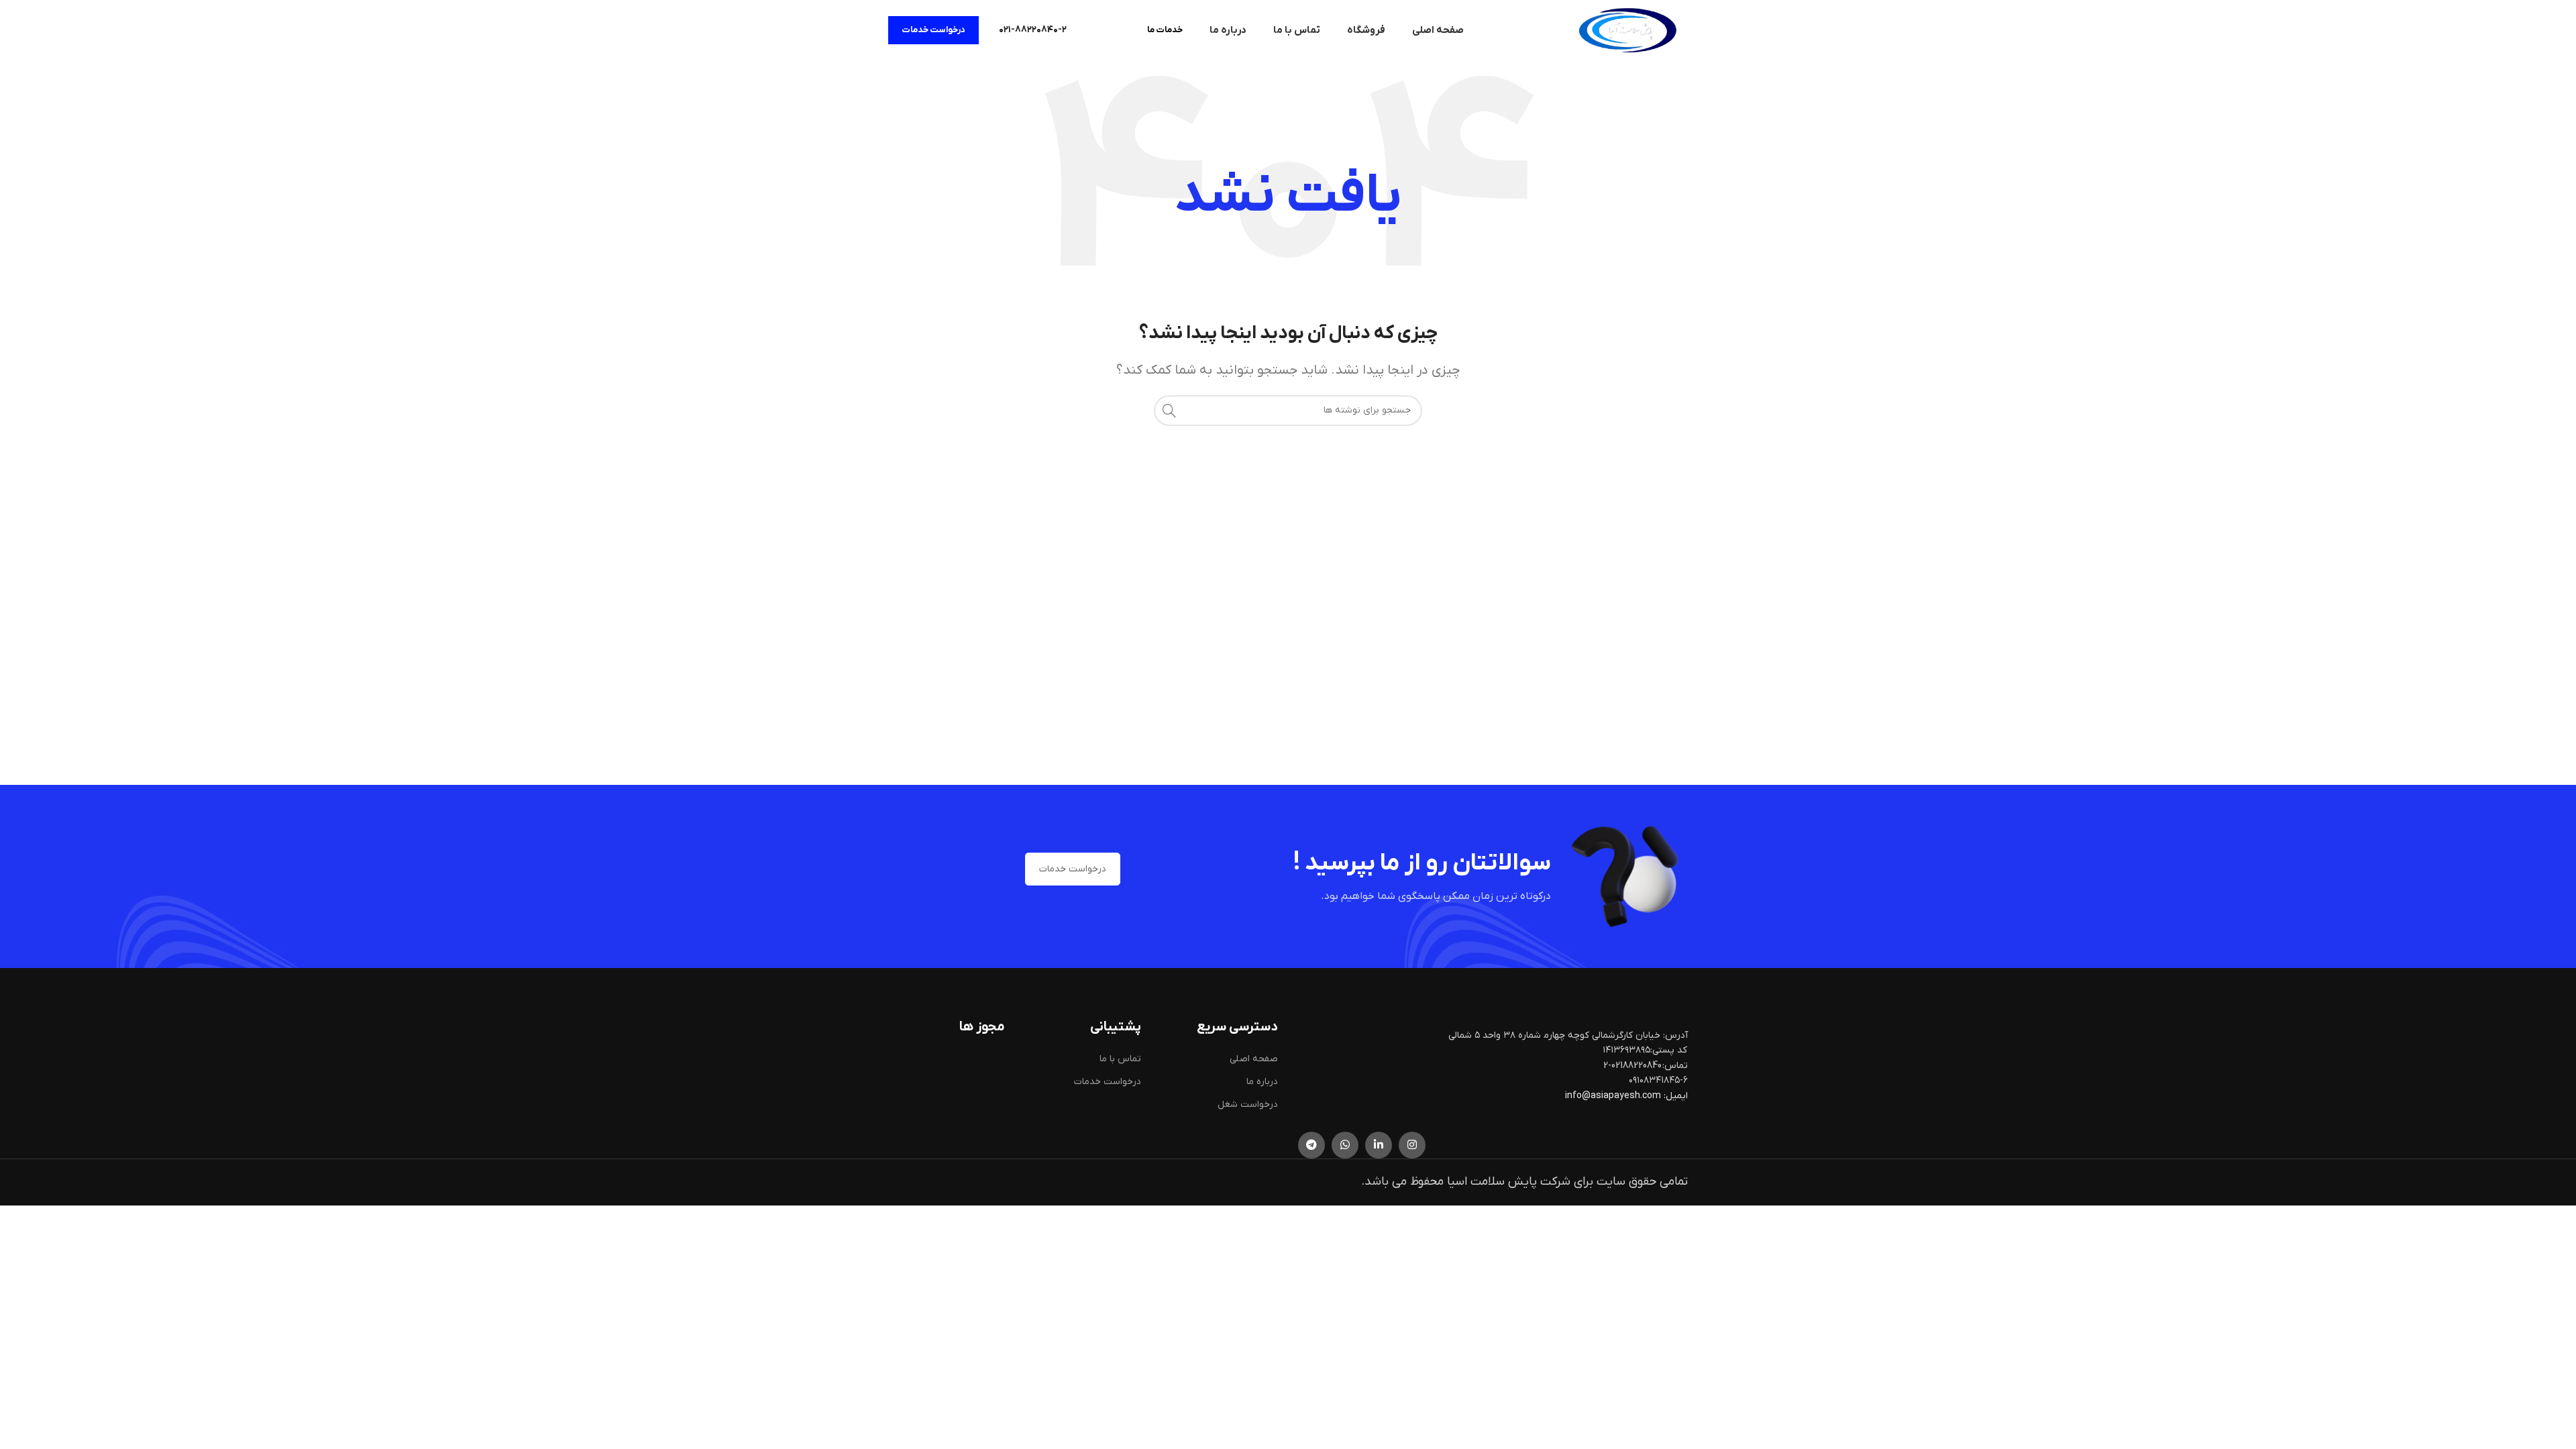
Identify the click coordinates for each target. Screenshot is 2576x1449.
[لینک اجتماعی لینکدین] (1379, 1145)
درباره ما (1262, 1082)
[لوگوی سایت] (1627, 30)
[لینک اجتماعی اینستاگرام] (1412, 1145)
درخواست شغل (1248, 1105)
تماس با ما (1120, 1059)
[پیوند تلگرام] (1311, 1145)
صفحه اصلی (1254, 1059)
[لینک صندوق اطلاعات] (1033, 30)
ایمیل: (1676, 1096)
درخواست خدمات (933, 30)
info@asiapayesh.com (1614, 1096)
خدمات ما (1165, 30)
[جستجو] (1169, 411)
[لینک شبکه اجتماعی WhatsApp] (1345, 1145)
